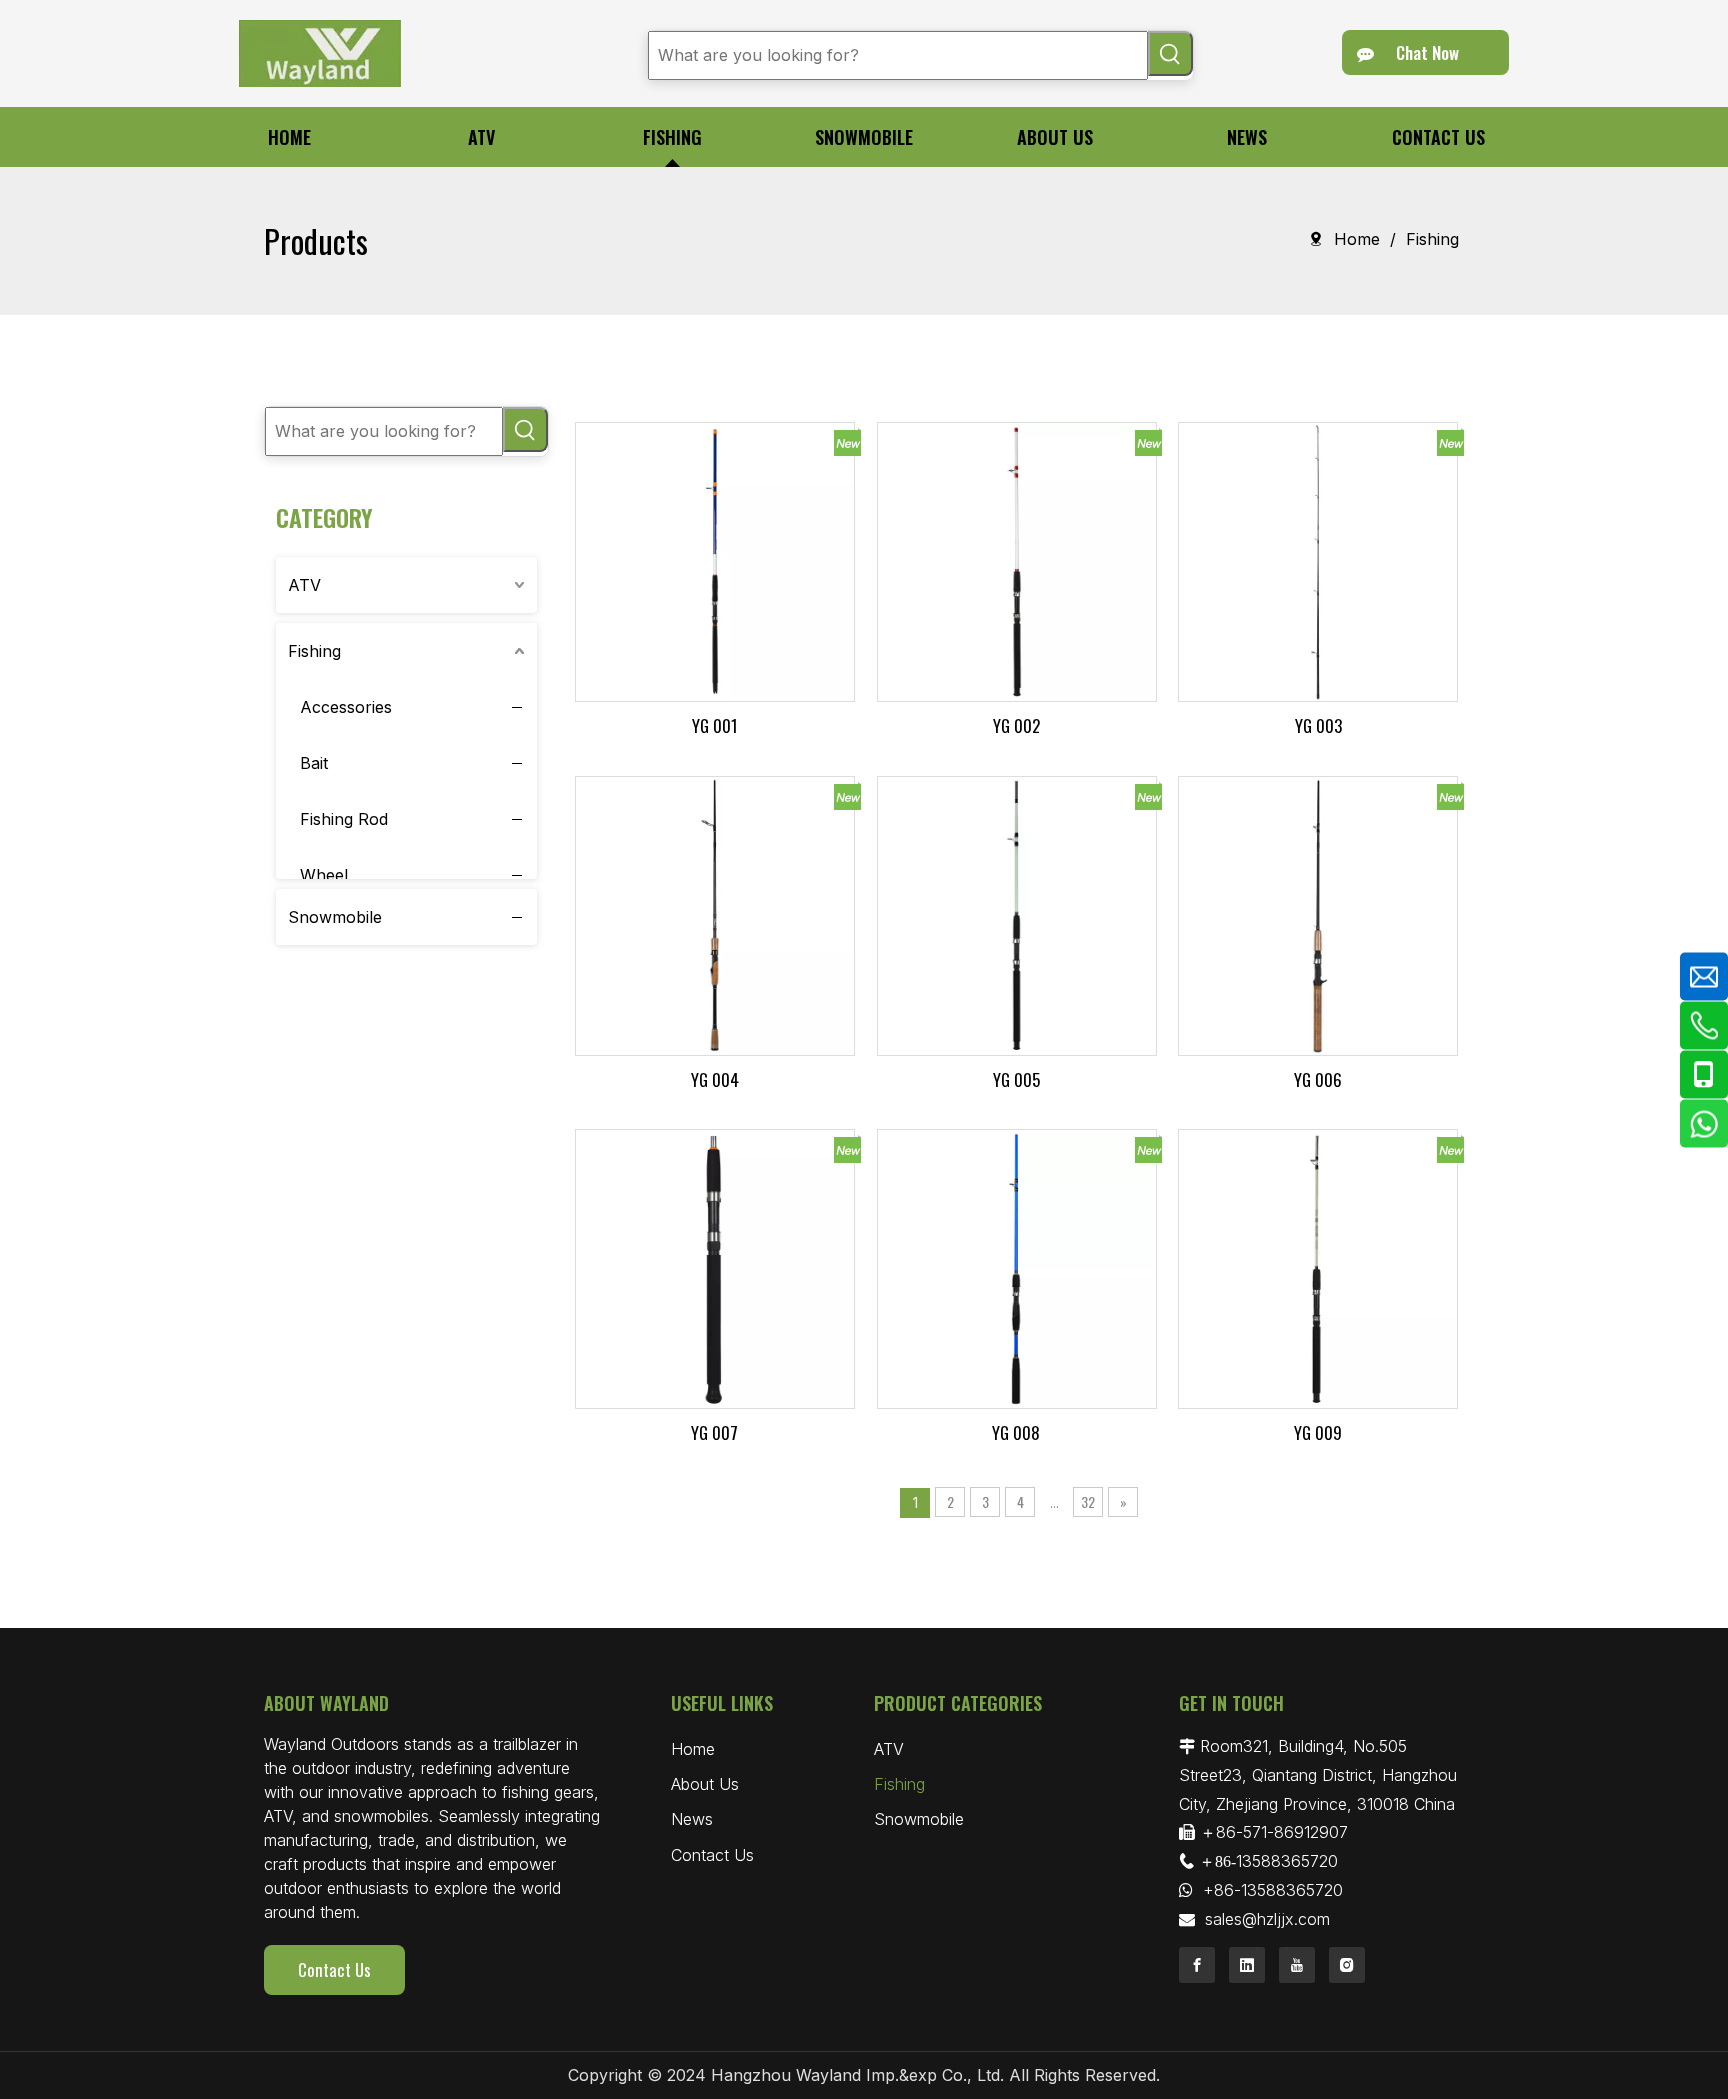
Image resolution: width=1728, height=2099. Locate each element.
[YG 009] (1318, 1266)
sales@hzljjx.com (1267, 1919)
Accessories (346, 707)
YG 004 (715, 1079)
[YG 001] (715, 559)
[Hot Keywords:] (1170, 53)
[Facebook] (1197, 1965)
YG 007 (714, 1432)
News (692, 1819)
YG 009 (1318, 1432)
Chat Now (1425, 52)
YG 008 (1016, 1432)
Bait (314, 763)
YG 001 (715, 725)
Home (693, 1749)
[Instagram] (1347, 1965)
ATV (304, 585)
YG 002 (1016, 725)
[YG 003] (1318, 559)
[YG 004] (715, 913)
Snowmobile (335, 917)
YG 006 (1318, 1079)
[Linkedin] (1247, 1965)
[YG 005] (1017, 913)
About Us (705, 1784)
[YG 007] (715, 1266)
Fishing (314, 651)
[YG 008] (1017, 1266)
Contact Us (334, 1969)
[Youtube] (1297, 1965)
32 (1088, 1501)
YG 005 (1016, 1079)
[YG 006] (1318, 913)
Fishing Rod (344, 819)
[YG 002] (1017, 559)
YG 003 (1318, 725)
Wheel (324, 875)
